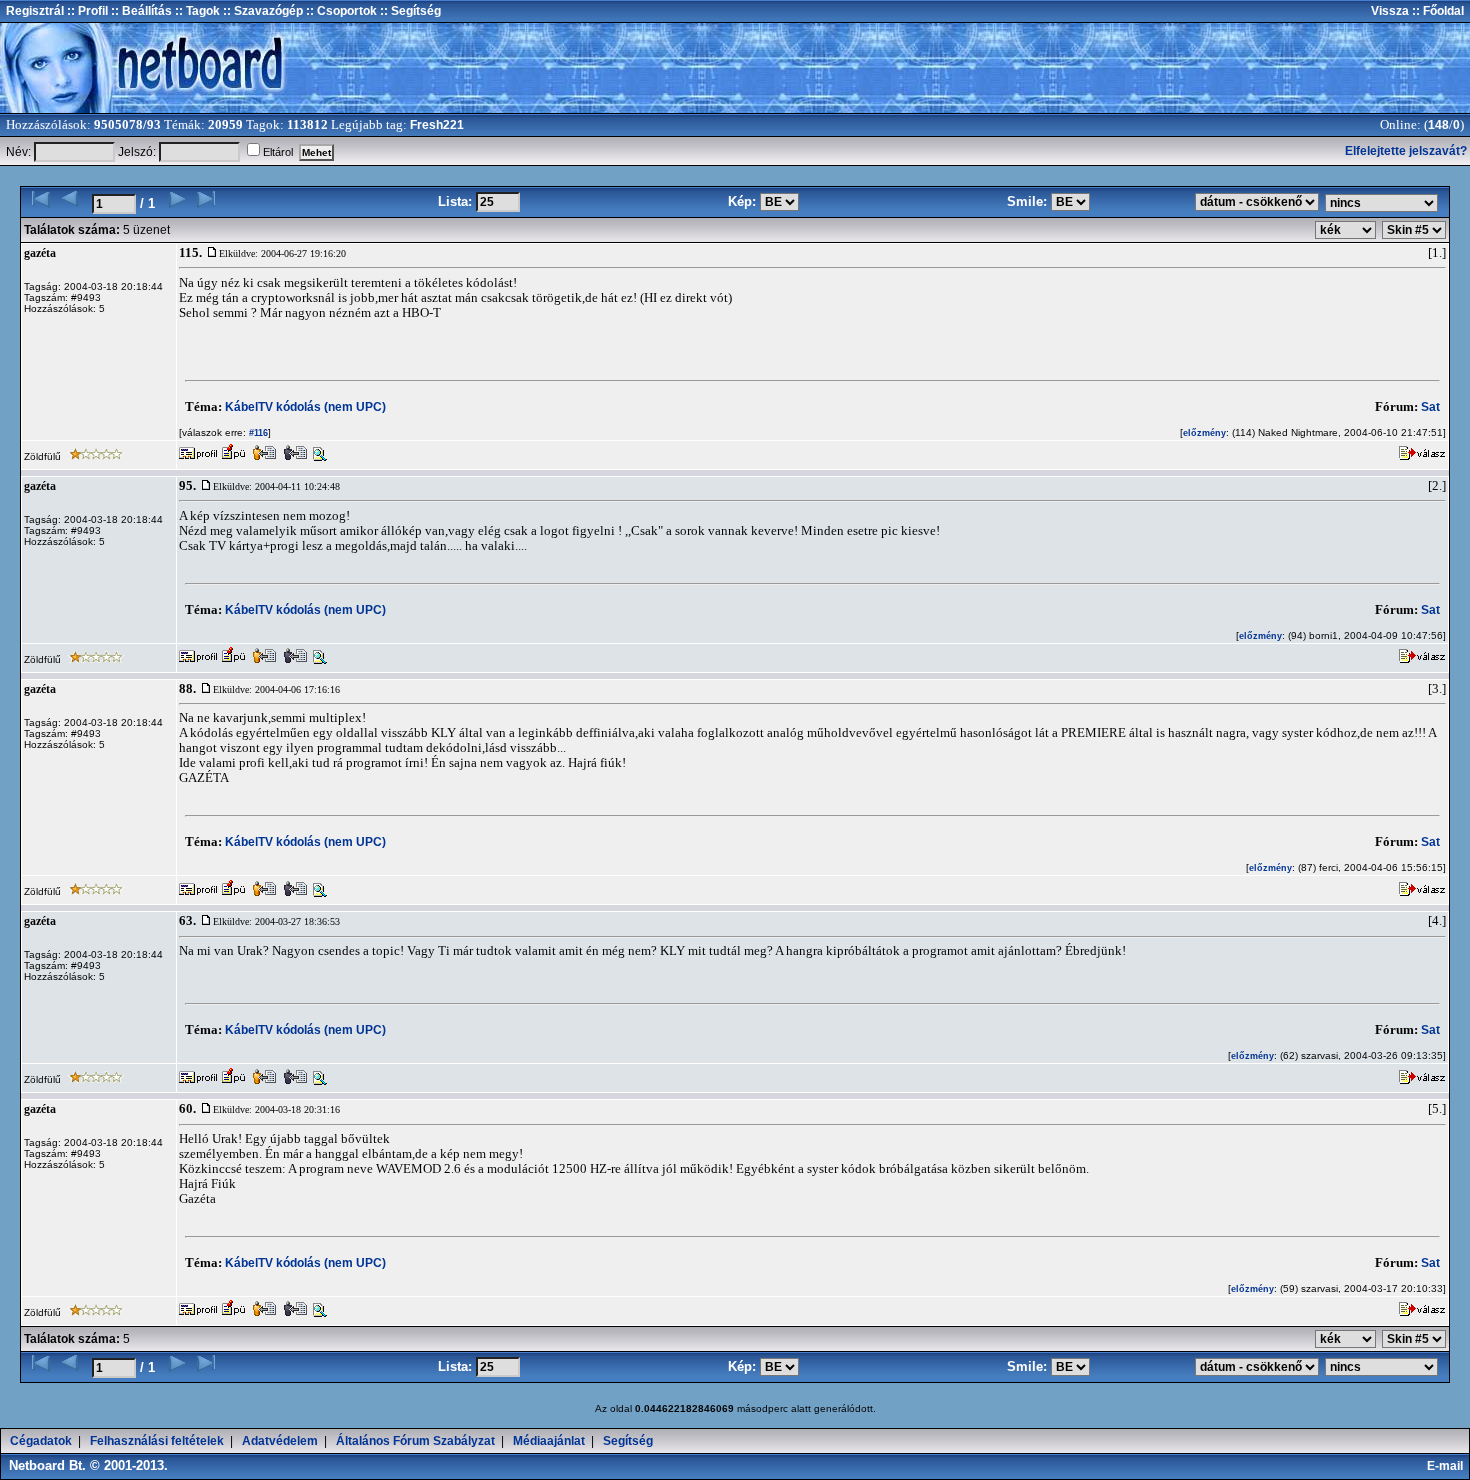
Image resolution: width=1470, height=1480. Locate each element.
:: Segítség (409, 11)
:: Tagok (196, 11)
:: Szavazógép (263, 11)
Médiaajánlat (549, 1441)
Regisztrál (35, 11)
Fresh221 (437, 125)
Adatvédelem (280, 1441)
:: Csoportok (340, 11)
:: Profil (86, 11)
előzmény (1204, 433)
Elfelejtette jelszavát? (1406, 151)
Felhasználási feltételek (157, 1441)
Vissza (1390, 11)
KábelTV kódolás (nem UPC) (305, 407)
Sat (1430, 407)
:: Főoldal (1436, 11)
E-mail (1448, 1466)
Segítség (628, 1441)
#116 (257, 433)
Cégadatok (41, 1441)
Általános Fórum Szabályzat (415, 1441)
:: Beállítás (140, 11)
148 (1438, 125)
